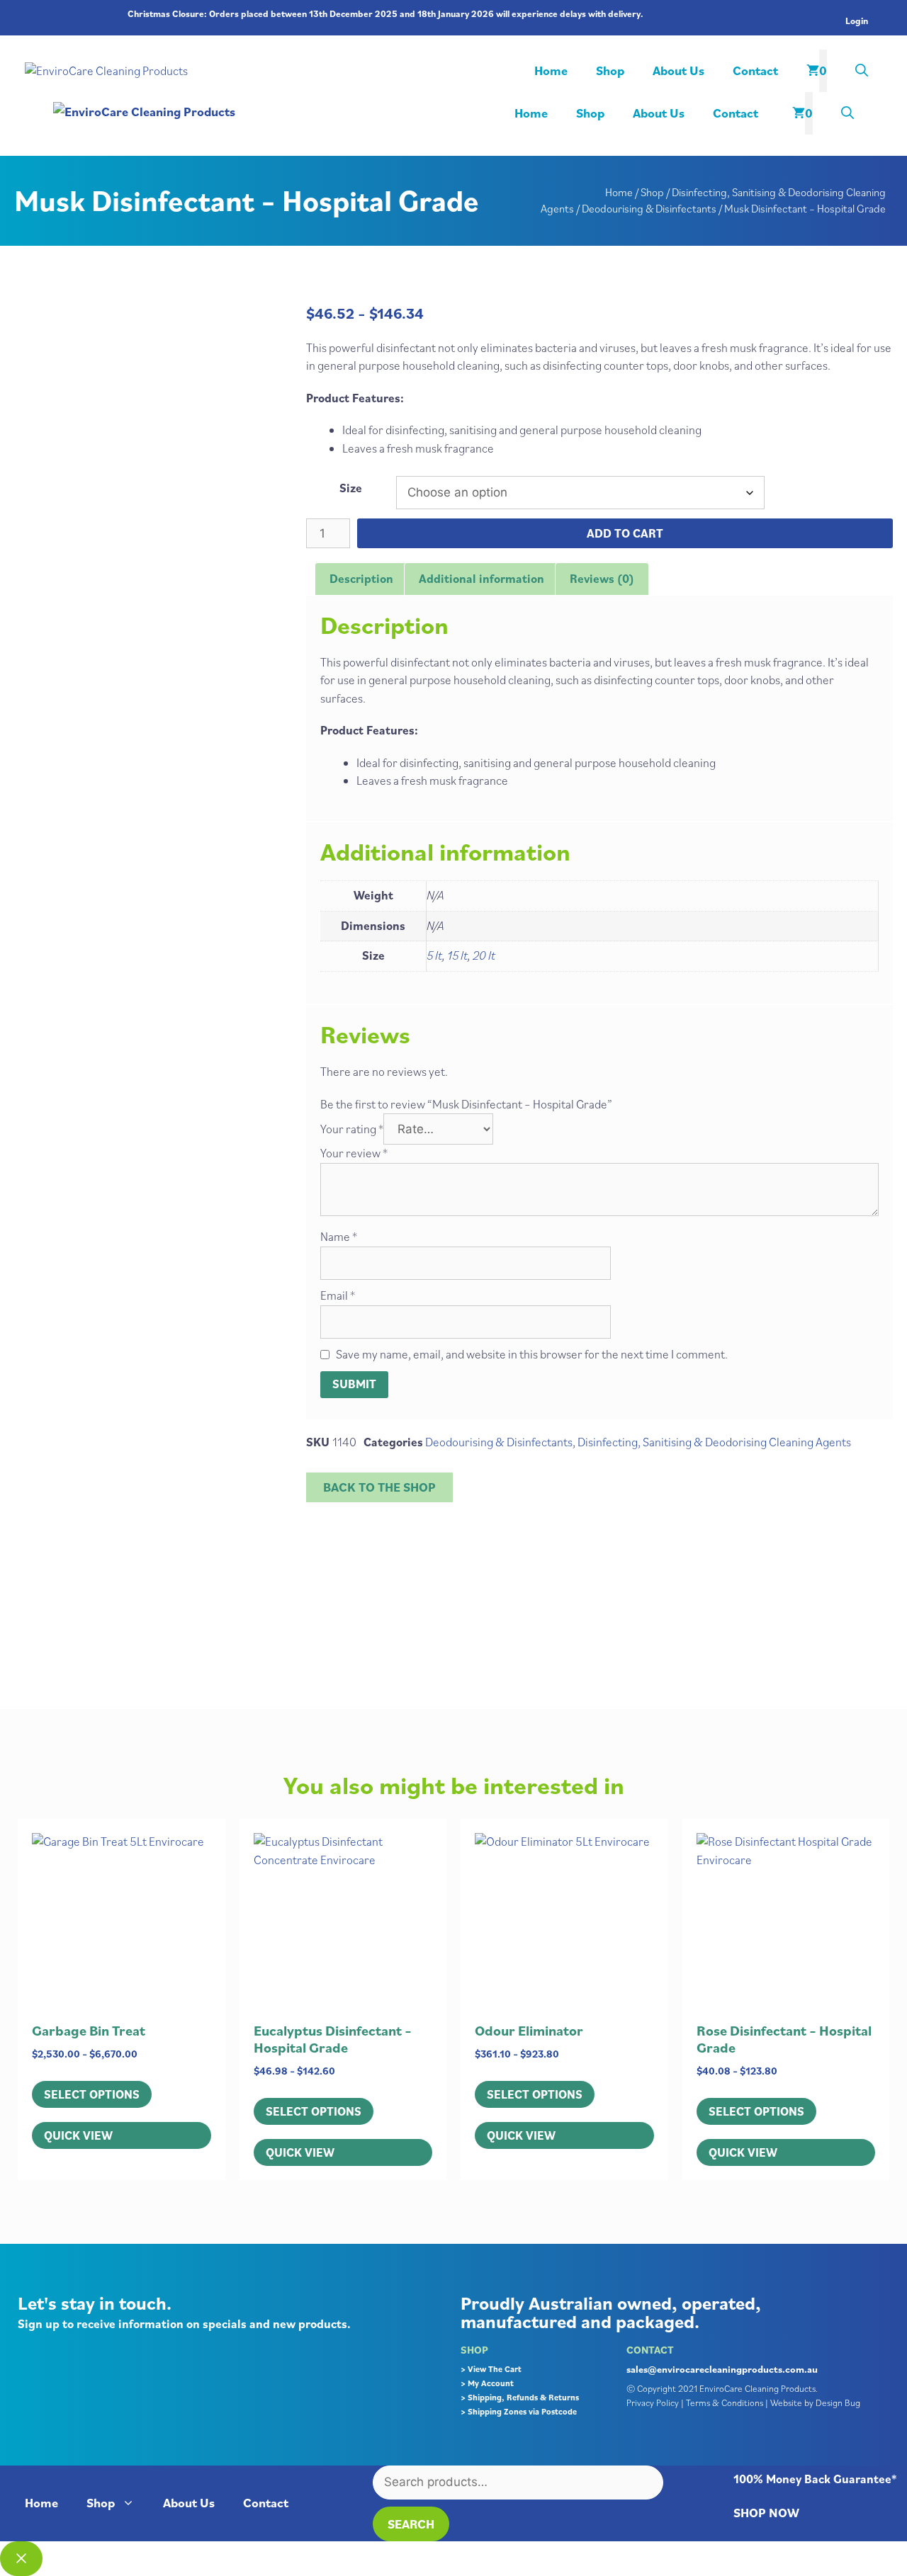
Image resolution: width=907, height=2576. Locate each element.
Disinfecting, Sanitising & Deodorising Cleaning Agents (714, 1442)
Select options (92, 2094)
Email (338, 1295)
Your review (354, 1153)
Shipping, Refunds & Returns (523, 2397)
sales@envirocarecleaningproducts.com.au (722, 2369)
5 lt (434, 955)
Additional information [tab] (481, 579)
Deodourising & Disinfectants (649, 208)
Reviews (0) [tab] (602, 579)
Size (351, 488)
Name (339, 1237)
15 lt (457, 955)
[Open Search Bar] (862, 71)
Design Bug (838, 2403)
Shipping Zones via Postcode (522, 2411)
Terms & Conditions (725, 2403)
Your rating (352, 1129)
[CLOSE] (21, 2559)
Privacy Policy (653, 2403)
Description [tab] (361, 579)
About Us (678, 70)
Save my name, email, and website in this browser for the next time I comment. (532, 1354)
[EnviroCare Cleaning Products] (269, 112)
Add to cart (625, 533)
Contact (755, 70)
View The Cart (495, 2369)
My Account (491, 2383)
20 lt (484, 955)
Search (411, 2524)
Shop (610, 70)
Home (551, 70)
